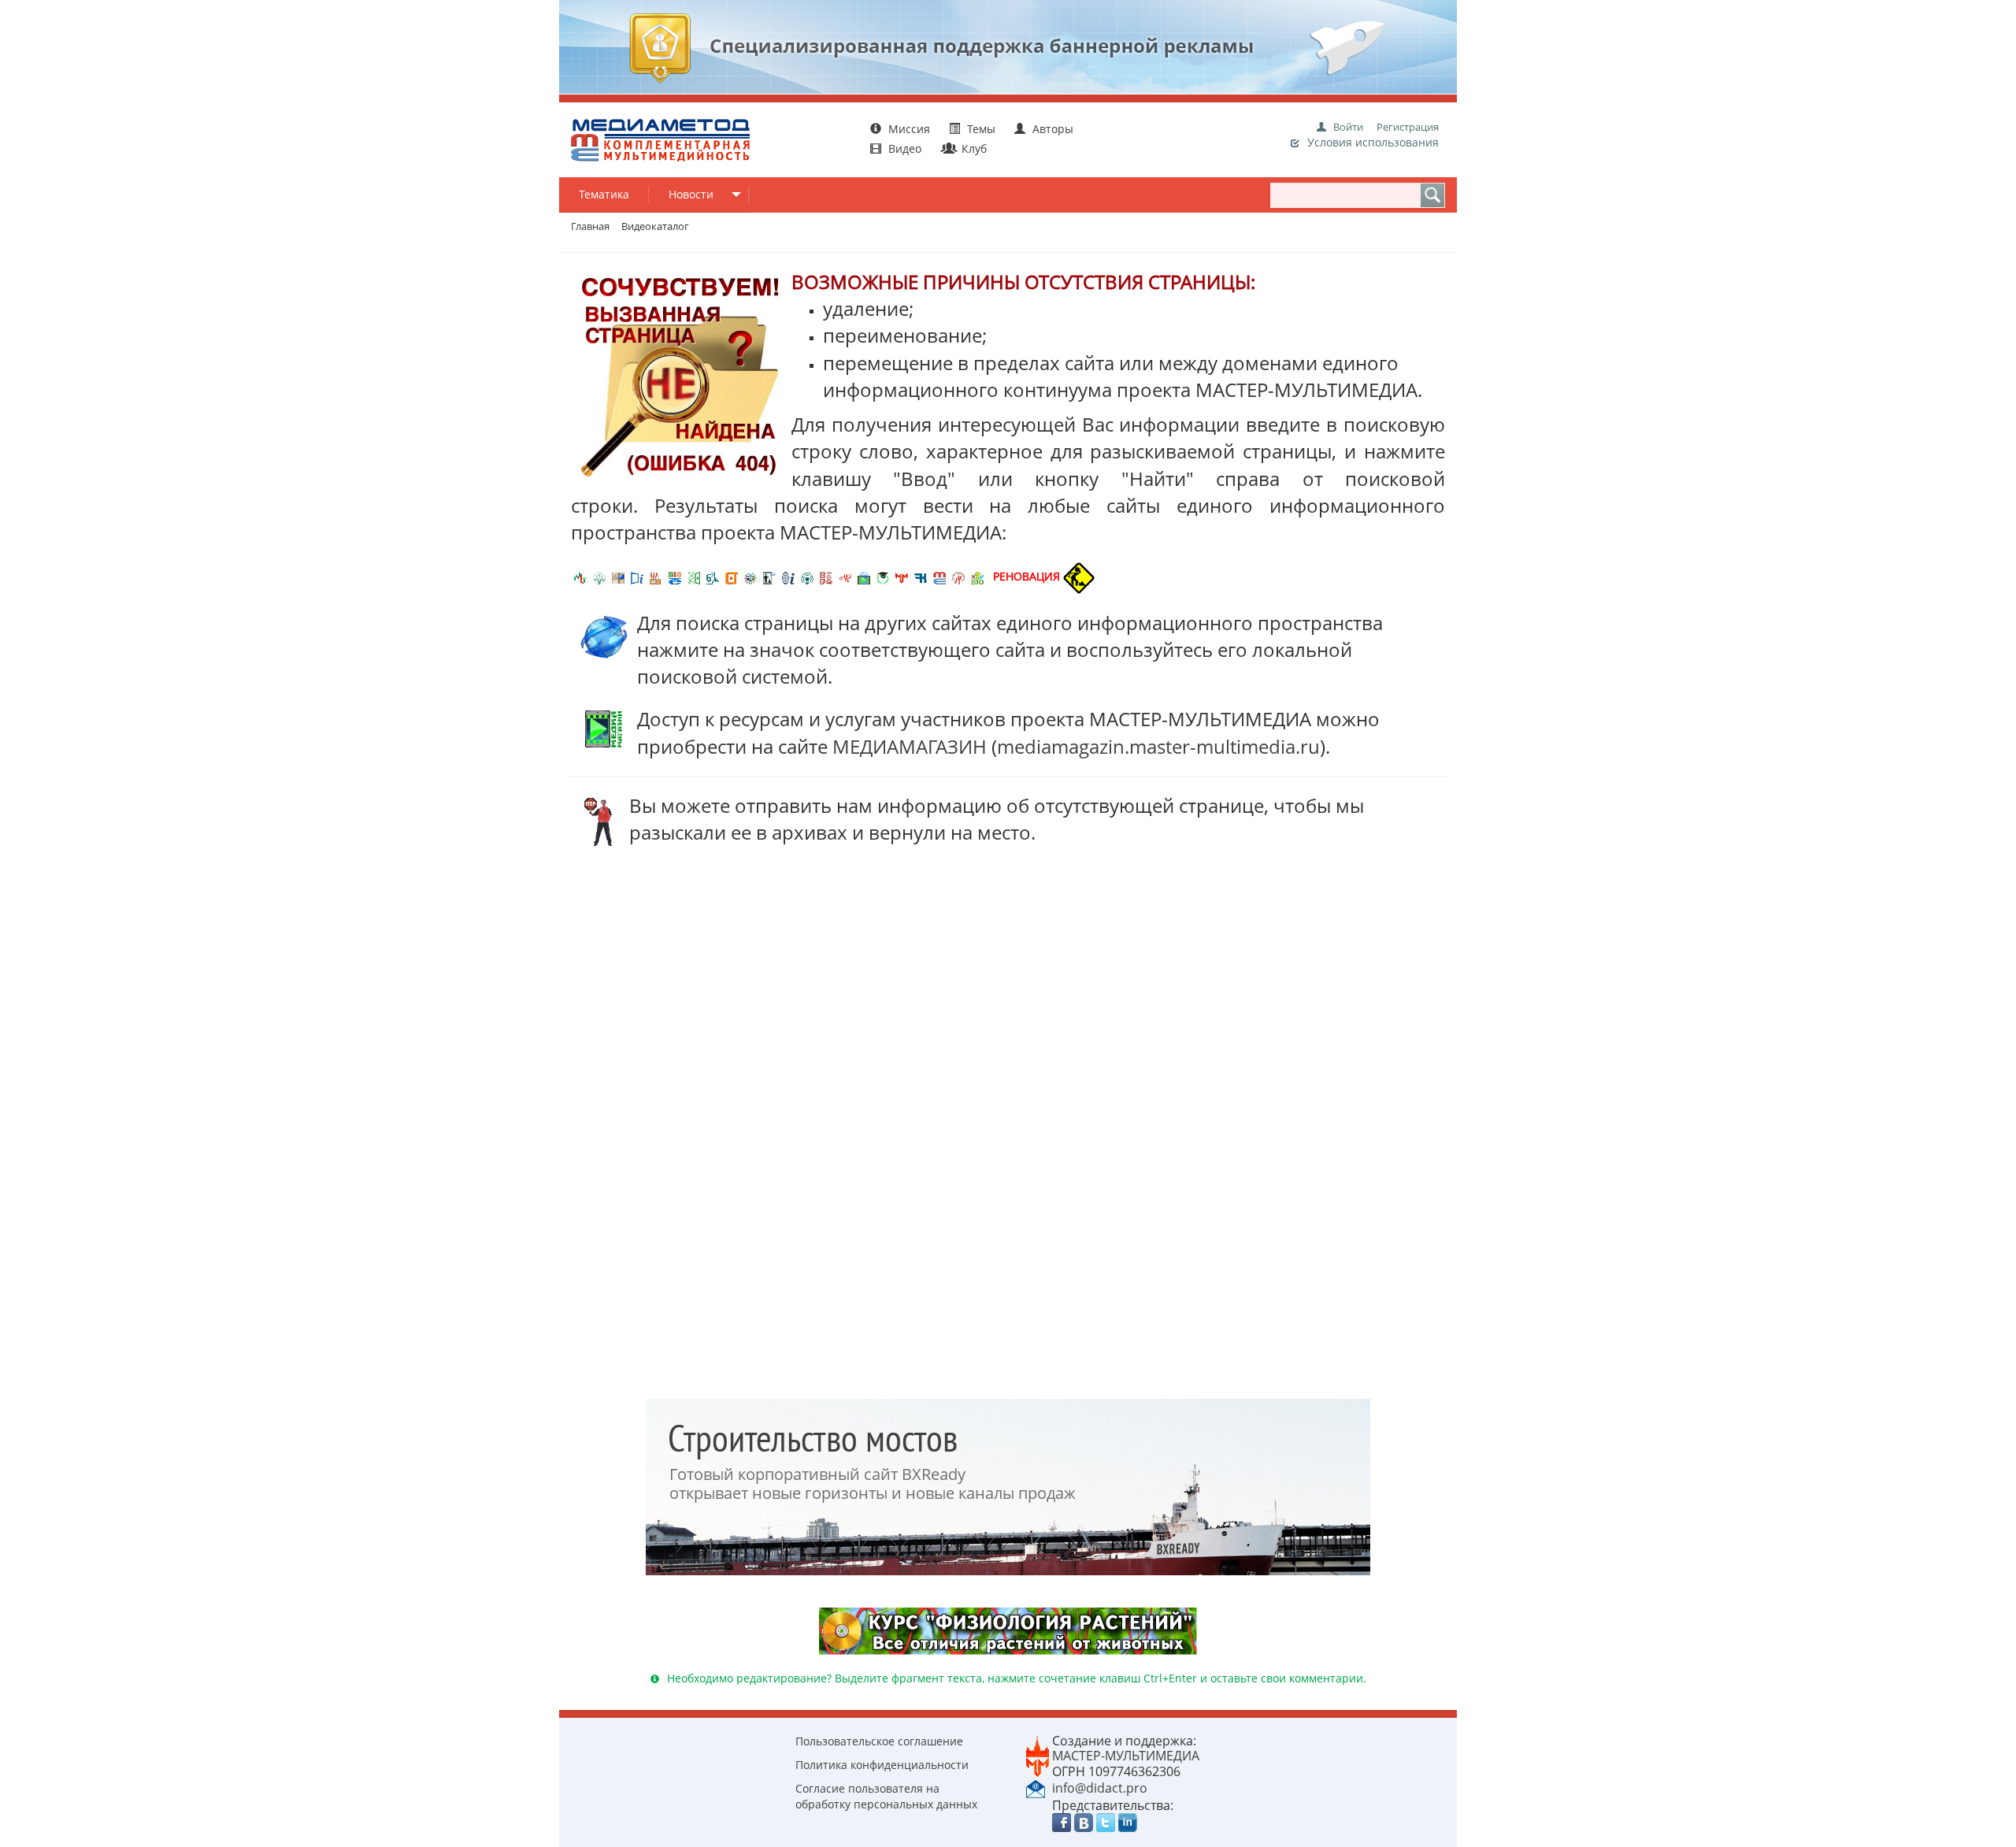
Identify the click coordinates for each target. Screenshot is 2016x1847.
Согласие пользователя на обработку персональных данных (886, 1796)
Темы (981, 129)
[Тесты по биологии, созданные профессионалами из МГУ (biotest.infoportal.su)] (977, 576)
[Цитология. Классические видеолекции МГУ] (732, 576)
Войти (1348, 127)
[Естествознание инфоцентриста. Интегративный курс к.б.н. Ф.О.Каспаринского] (599, 576)
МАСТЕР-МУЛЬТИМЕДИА (1126, 1756)
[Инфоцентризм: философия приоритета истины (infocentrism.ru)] (788, 576)
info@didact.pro (1100, 1788)
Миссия (908, 129)
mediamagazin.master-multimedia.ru (1158, 746)
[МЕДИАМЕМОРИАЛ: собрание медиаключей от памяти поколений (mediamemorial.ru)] (958, 576)
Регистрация (1408, 127)
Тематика (604, 194)
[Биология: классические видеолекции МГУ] (694, 576)
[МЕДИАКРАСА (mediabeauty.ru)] (845, 576)
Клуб (973, 148)
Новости (691, 194)
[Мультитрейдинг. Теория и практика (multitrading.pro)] (580, 576)
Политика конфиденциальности (882, 1765)
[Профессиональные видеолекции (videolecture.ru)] (769, 576)
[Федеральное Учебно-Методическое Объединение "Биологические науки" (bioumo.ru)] (883, 576)
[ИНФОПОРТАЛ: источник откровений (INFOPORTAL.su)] (637, 576)
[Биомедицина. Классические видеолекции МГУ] (713, 576)
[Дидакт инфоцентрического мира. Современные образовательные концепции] (750, 576)
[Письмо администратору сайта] (1036, 1787)
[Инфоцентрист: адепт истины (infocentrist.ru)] (807, 576)
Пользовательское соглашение (879, 1741)
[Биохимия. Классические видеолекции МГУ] (656, 576)
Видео (905, 148)
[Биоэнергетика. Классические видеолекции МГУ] (675, 576)
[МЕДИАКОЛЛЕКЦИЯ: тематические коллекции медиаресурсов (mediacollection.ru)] (826, 576)
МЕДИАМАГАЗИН (910, 746)
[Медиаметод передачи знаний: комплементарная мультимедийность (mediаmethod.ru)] (939, 576)
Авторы (1051, 129)
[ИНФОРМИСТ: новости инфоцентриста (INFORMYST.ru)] (618, 576)
